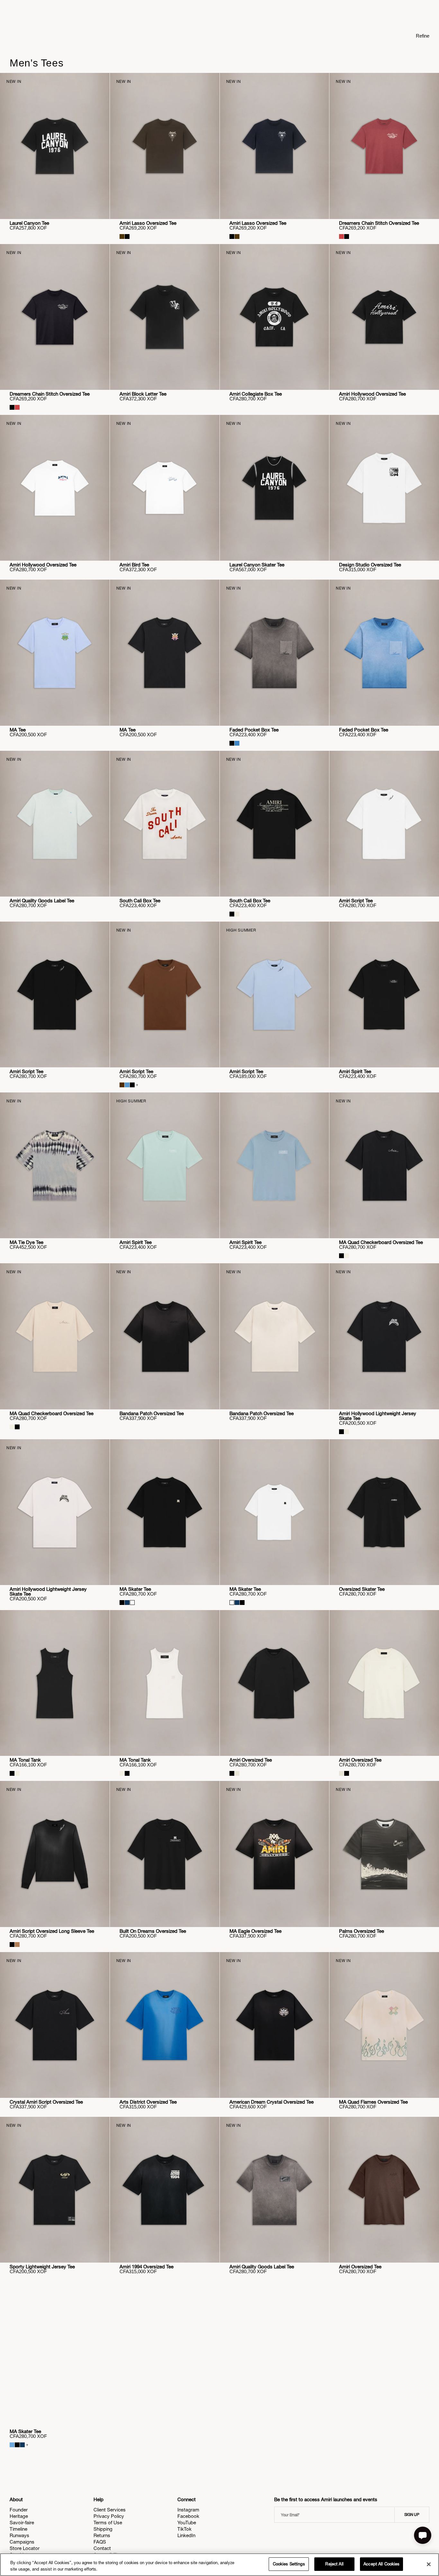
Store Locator (25, 2548)
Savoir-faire (22, 2523)
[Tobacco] (122, 1085)
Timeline (18, 2529)
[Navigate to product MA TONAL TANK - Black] (55, 1683)
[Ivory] (237, 914)
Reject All (334, 2564)
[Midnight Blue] (127, 1603)
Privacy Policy (109, 2516)
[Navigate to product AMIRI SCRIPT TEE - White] (384, 824)
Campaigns (22, 2542)
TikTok (184, 2529)
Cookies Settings (289, 2564)
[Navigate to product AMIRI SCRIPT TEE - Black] (55, 994)
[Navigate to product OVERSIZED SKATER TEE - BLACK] (384, 1512)
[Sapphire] (237, 743)
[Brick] (341, 237)
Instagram (188, 2510)
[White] (132, 1603)
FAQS (100, 2542)
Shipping (103, 2529)
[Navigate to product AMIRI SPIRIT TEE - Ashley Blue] (275, 1165)
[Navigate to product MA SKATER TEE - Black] (165, 1512)
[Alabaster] (347, 1256)
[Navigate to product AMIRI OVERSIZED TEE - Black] (275, 1683)
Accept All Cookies (381, 2564)
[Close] (429, 2564)
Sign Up (412, 2515)
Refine (423, 36)
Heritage (19, 2516)
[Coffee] (17, 1945)
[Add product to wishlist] (100, 82)
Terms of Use (108, 2523)
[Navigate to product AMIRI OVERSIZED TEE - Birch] (384, 1683)
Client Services (110, 2510)
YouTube (187, 2523)
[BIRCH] (237, 1773)
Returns (102, 2535)
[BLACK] (122, 1603)
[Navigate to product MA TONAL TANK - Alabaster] (165, 1683)
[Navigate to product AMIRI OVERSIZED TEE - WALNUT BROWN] (384, 2190)
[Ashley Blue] (12, 2445)
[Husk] (122, 237)
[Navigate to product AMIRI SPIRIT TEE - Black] (384, 994)
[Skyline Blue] (127, 1085)
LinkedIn (186, 2535)
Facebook (188, 2516)
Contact (102, 2548)
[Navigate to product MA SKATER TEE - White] (275, 1512)
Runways (19, 2535)
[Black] (127, 237)
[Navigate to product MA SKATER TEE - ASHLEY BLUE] (55, 2354)
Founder (19, 2510)
